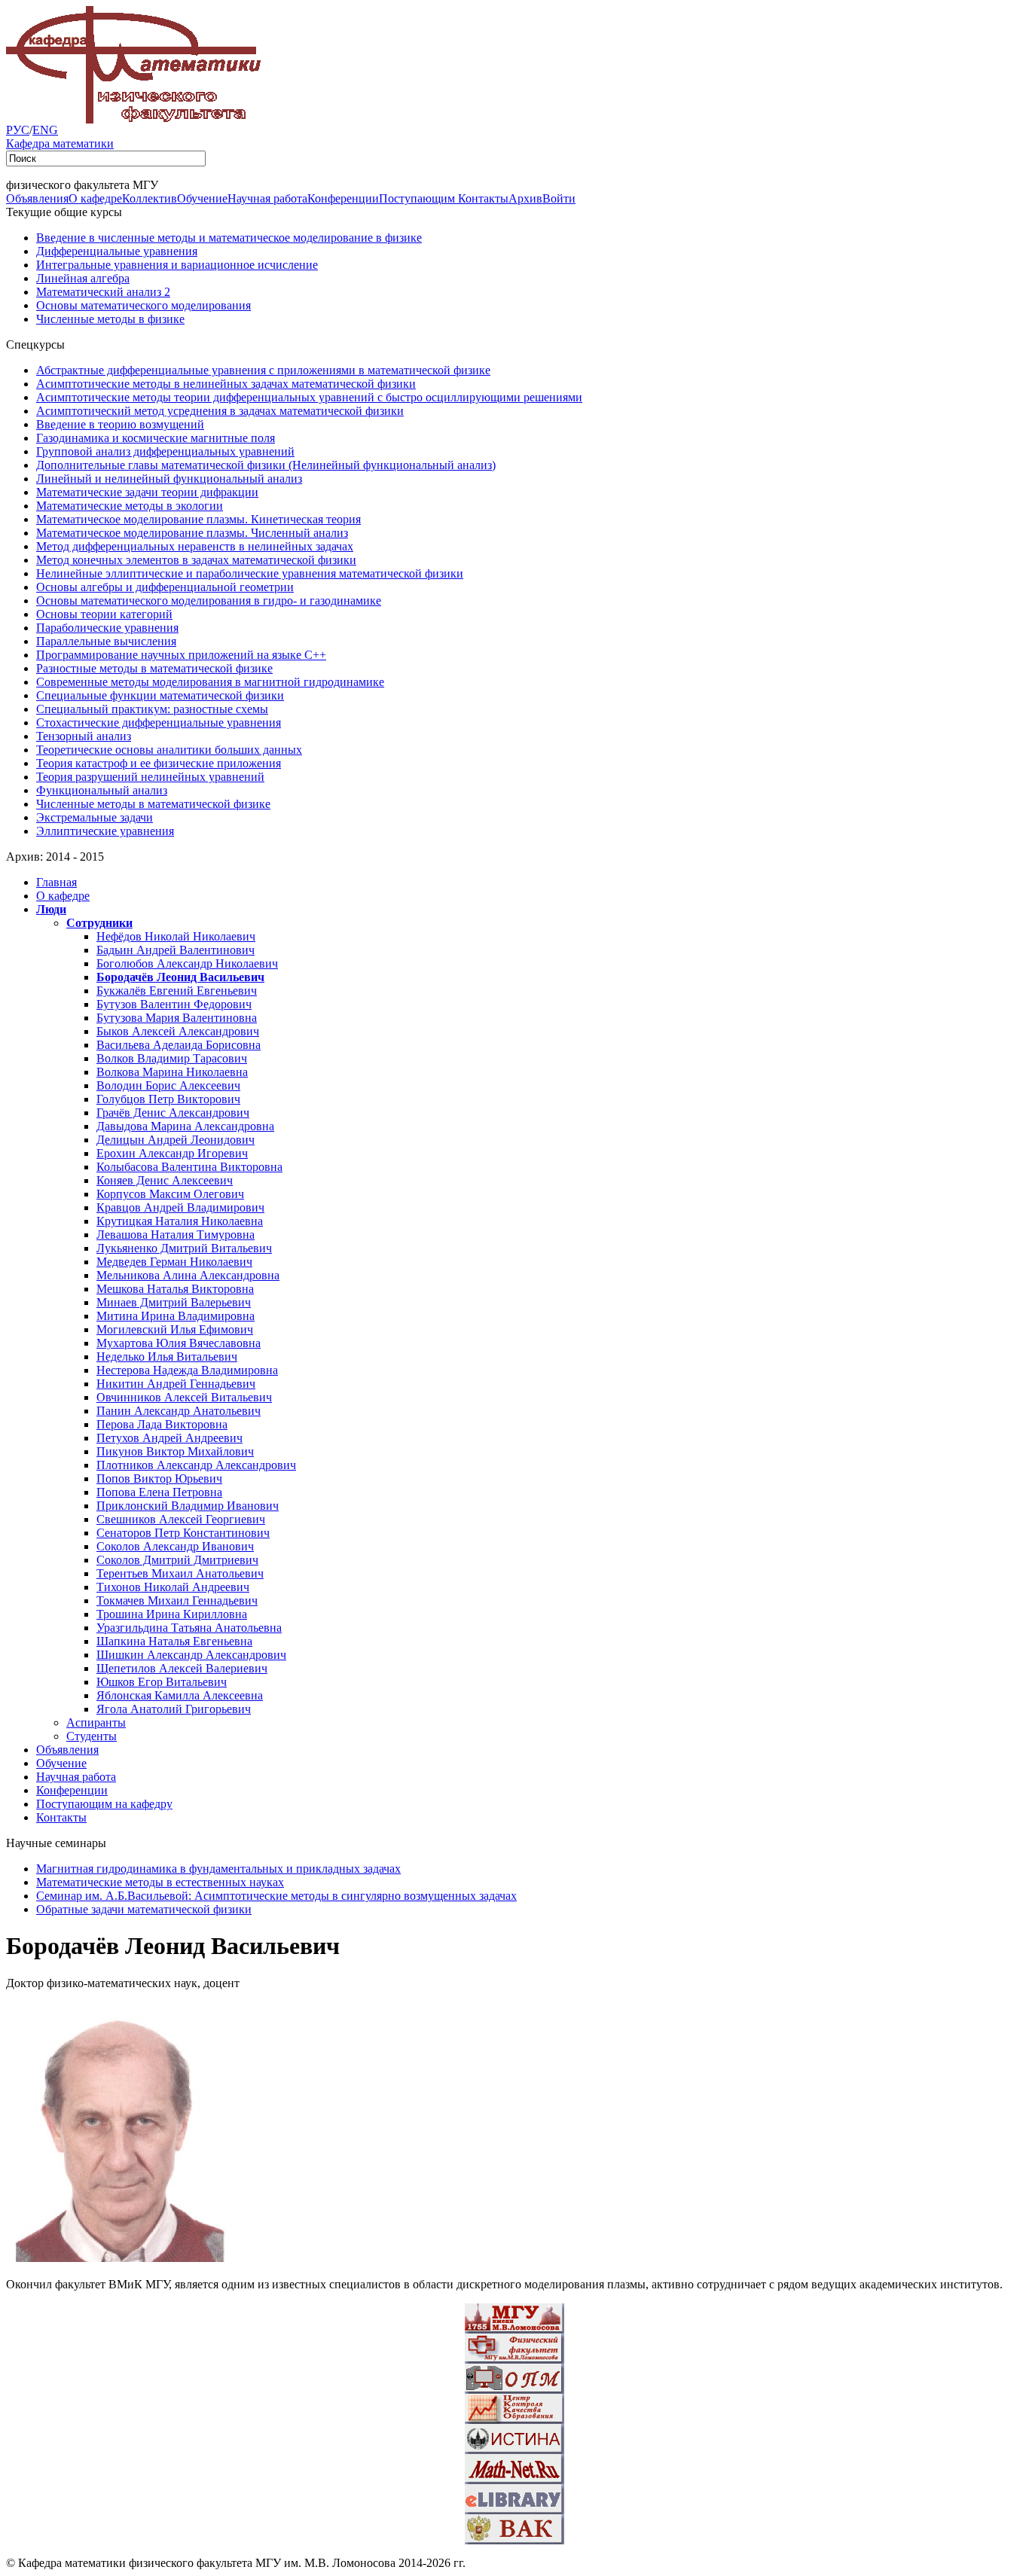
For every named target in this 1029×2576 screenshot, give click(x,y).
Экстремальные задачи (95, 817)
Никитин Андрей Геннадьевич (176, 1384)
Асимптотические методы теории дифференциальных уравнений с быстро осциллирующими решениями (309, 397)
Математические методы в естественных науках (160, 1882)
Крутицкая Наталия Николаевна (180, 1221)
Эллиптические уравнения (105, 831)
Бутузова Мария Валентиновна (177, 1018)
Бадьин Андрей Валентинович (176, 950)
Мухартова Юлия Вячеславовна (179, 1343)
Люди (51, 909)
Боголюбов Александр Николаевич (187, 963)
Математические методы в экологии (130, 506)
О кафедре (95, 198)
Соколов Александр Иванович (175, 1546)
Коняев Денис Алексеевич (165, 1180)
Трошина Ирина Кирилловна (172, 1614)
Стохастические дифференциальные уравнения (159, 722)
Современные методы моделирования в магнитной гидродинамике (210, 682)
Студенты (92, 1736)
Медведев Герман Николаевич (174, 1262)
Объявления (37, 198)
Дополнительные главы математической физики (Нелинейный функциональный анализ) (266, 465)
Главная (56, 882)
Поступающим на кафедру (104, 1804)
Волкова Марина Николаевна (172, 1072)
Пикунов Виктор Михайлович (175, 1451)
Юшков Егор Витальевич (162, 1682)
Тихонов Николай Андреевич (173, 1587)
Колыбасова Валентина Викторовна (189, 1167)
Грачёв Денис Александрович (173, 1113)
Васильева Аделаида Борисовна (179, 1045)
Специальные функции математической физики (160, 695)
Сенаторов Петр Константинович (183, 1533)
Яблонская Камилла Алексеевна (180, 1695)
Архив (525, 198)
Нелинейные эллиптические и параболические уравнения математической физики (250, 573)
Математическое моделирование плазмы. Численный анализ (192, 533)
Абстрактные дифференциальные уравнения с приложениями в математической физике (263, 370)
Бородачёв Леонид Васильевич (180, 977)
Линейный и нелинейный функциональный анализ (169, 479)
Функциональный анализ (102, 790)
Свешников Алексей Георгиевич (181, 1519)
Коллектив (150, 198)
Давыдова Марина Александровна (185, 1126)
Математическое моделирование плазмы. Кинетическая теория (198, 519)
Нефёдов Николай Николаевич (176, 936)
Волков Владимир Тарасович (172, 1058)
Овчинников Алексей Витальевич (184, 1397)
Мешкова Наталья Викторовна (175, 1289)
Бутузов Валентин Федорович (174, 1004)
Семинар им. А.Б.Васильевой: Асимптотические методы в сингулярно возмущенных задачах (276, 1896)
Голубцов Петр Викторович (168, 1099)
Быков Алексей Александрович (178, 1031)
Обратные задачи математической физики (144, 1909)
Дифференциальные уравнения (117, 251)
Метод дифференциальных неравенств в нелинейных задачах (195, 546)
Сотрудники (99, 923)
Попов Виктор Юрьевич (159, 1479)
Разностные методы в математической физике (154, 668)
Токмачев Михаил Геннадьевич (177, 1600)
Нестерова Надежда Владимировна (187, 1370)
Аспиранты (96, 1722)
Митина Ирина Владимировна (176, 1316)
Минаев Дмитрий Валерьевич (174, 1302)
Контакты (483, 198)
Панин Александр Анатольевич (179, 1411)
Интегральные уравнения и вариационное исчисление (177, 265)
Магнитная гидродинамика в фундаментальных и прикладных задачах (218, 1869)
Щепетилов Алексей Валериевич (182, 1668)
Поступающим (418, 198)
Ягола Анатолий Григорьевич (174, 1709)
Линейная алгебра (83, 278)
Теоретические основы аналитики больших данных (169, 750)
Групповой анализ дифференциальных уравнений (165, 451)
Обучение (202, 198)
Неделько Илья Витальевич (167, 1357)
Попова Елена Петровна (159, 1492)
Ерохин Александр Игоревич (172, 1153)
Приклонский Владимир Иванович (188, 1506)
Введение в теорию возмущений (120, 424)
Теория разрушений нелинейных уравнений (150, 777)
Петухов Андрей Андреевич (169, 1438)
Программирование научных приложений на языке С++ (181, 655)
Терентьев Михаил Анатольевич (180, 1573)
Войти (559, 198)
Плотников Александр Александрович (196, 1465)
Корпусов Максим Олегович (170, 1194)
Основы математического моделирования (144, 305)
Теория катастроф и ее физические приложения (159, 763)
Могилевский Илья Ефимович (175, 1329)
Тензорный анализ (84, 736)
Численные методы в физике (110, 319)
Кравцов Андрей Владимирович (180, 1207)
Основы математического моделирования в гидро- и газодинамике (209, 601)
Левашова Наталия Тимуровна (176, 1235)
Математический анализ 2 (103, 292)
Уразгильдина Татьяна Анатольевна (189, 1628)
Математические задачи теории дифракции (147, 492)
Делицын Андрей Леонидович (176, 1140)
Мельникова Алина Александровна (188, 1275)
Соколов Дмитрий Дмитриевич (177, 1560)
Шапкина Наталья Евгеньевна (174, 1641)
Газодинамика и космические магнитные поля (156, 438)
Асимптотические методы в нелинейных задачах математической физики (226, 384)
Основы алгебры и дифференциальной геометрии (165, 587)
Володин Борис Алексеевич (168, 1085)
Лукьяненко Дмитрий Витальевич (184, 1248)
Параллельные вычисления (106, 641)
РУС (18, 130)
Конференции (343, 198)
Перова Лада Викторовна (162, 1424)
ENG (45, 130)
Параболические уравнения (107, 628)
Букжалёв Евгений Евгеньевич (177, 991)
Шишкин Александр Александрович (191, 1655)
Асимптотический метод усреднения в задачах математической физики (220, 411)
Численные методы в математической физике (153, 804)
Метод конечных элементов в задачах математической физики (196, 560)
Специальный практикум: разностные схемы (152, 709)
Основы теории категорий (104, 614)
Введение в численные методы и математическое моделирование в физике (229, 238)
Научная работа (267, 198)
